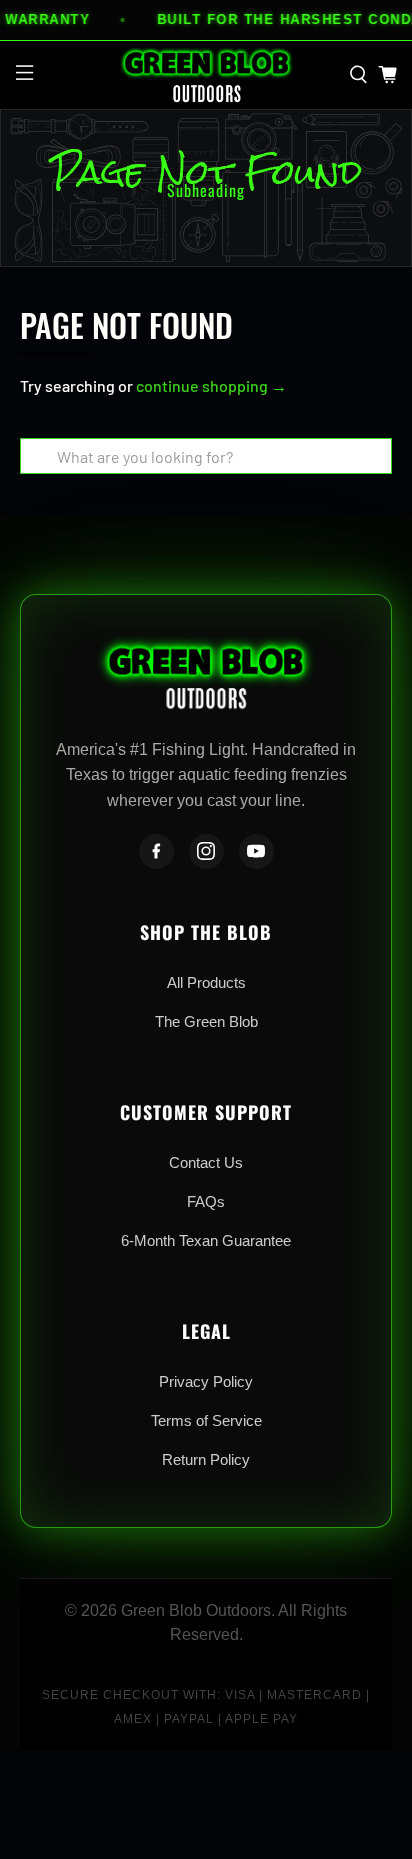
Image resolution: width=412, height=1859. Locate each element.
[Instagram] (206, 851)
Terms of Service (206, 1420)
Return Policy (206, 1459)
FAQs (206, 1201)
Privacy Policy (206, 1381)
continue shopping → (211, 385)
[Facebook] (156, 851)
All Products (206, 982)
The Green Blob (206, 1021)
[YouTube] (256, 851)
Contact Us (206, 1162)
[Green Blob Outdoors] (206, 75)
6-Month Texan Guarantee (206, 1240)
